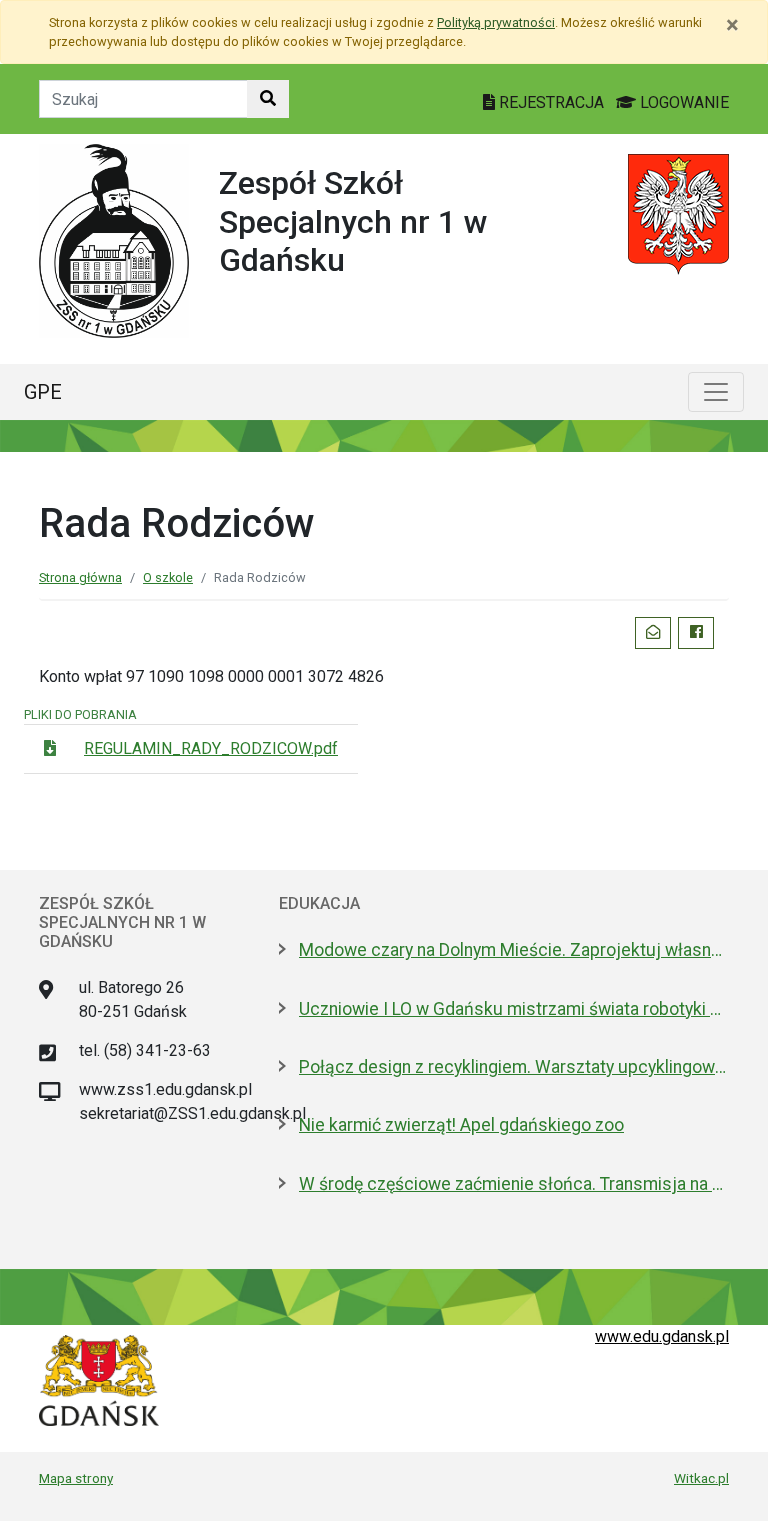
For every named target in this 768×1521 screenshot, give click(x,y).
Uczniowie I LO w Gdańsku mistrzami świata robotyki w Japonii (514, 1009)
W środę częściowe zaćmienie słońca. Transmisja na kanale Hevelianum (514, 1184)
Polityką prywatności (496, 22)
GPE (43, 392)
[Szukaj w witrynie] (268, 99)
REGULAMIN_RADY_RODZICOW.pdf (211, 748)
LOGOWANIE (682, 102)
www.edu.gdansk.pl (662, 1336)
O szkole (168, 577)
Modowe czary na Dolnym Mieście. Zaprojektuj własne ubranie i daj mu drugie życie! (514, 950)
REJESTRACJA (551, 102)
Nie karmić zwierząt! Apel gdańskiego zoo (461, 1125)
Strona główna (80, 577)
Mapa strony (76, 1478)
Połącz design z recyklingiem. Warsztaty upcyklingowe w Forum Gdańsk (514, 1067)
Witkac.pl (701, 1478)
